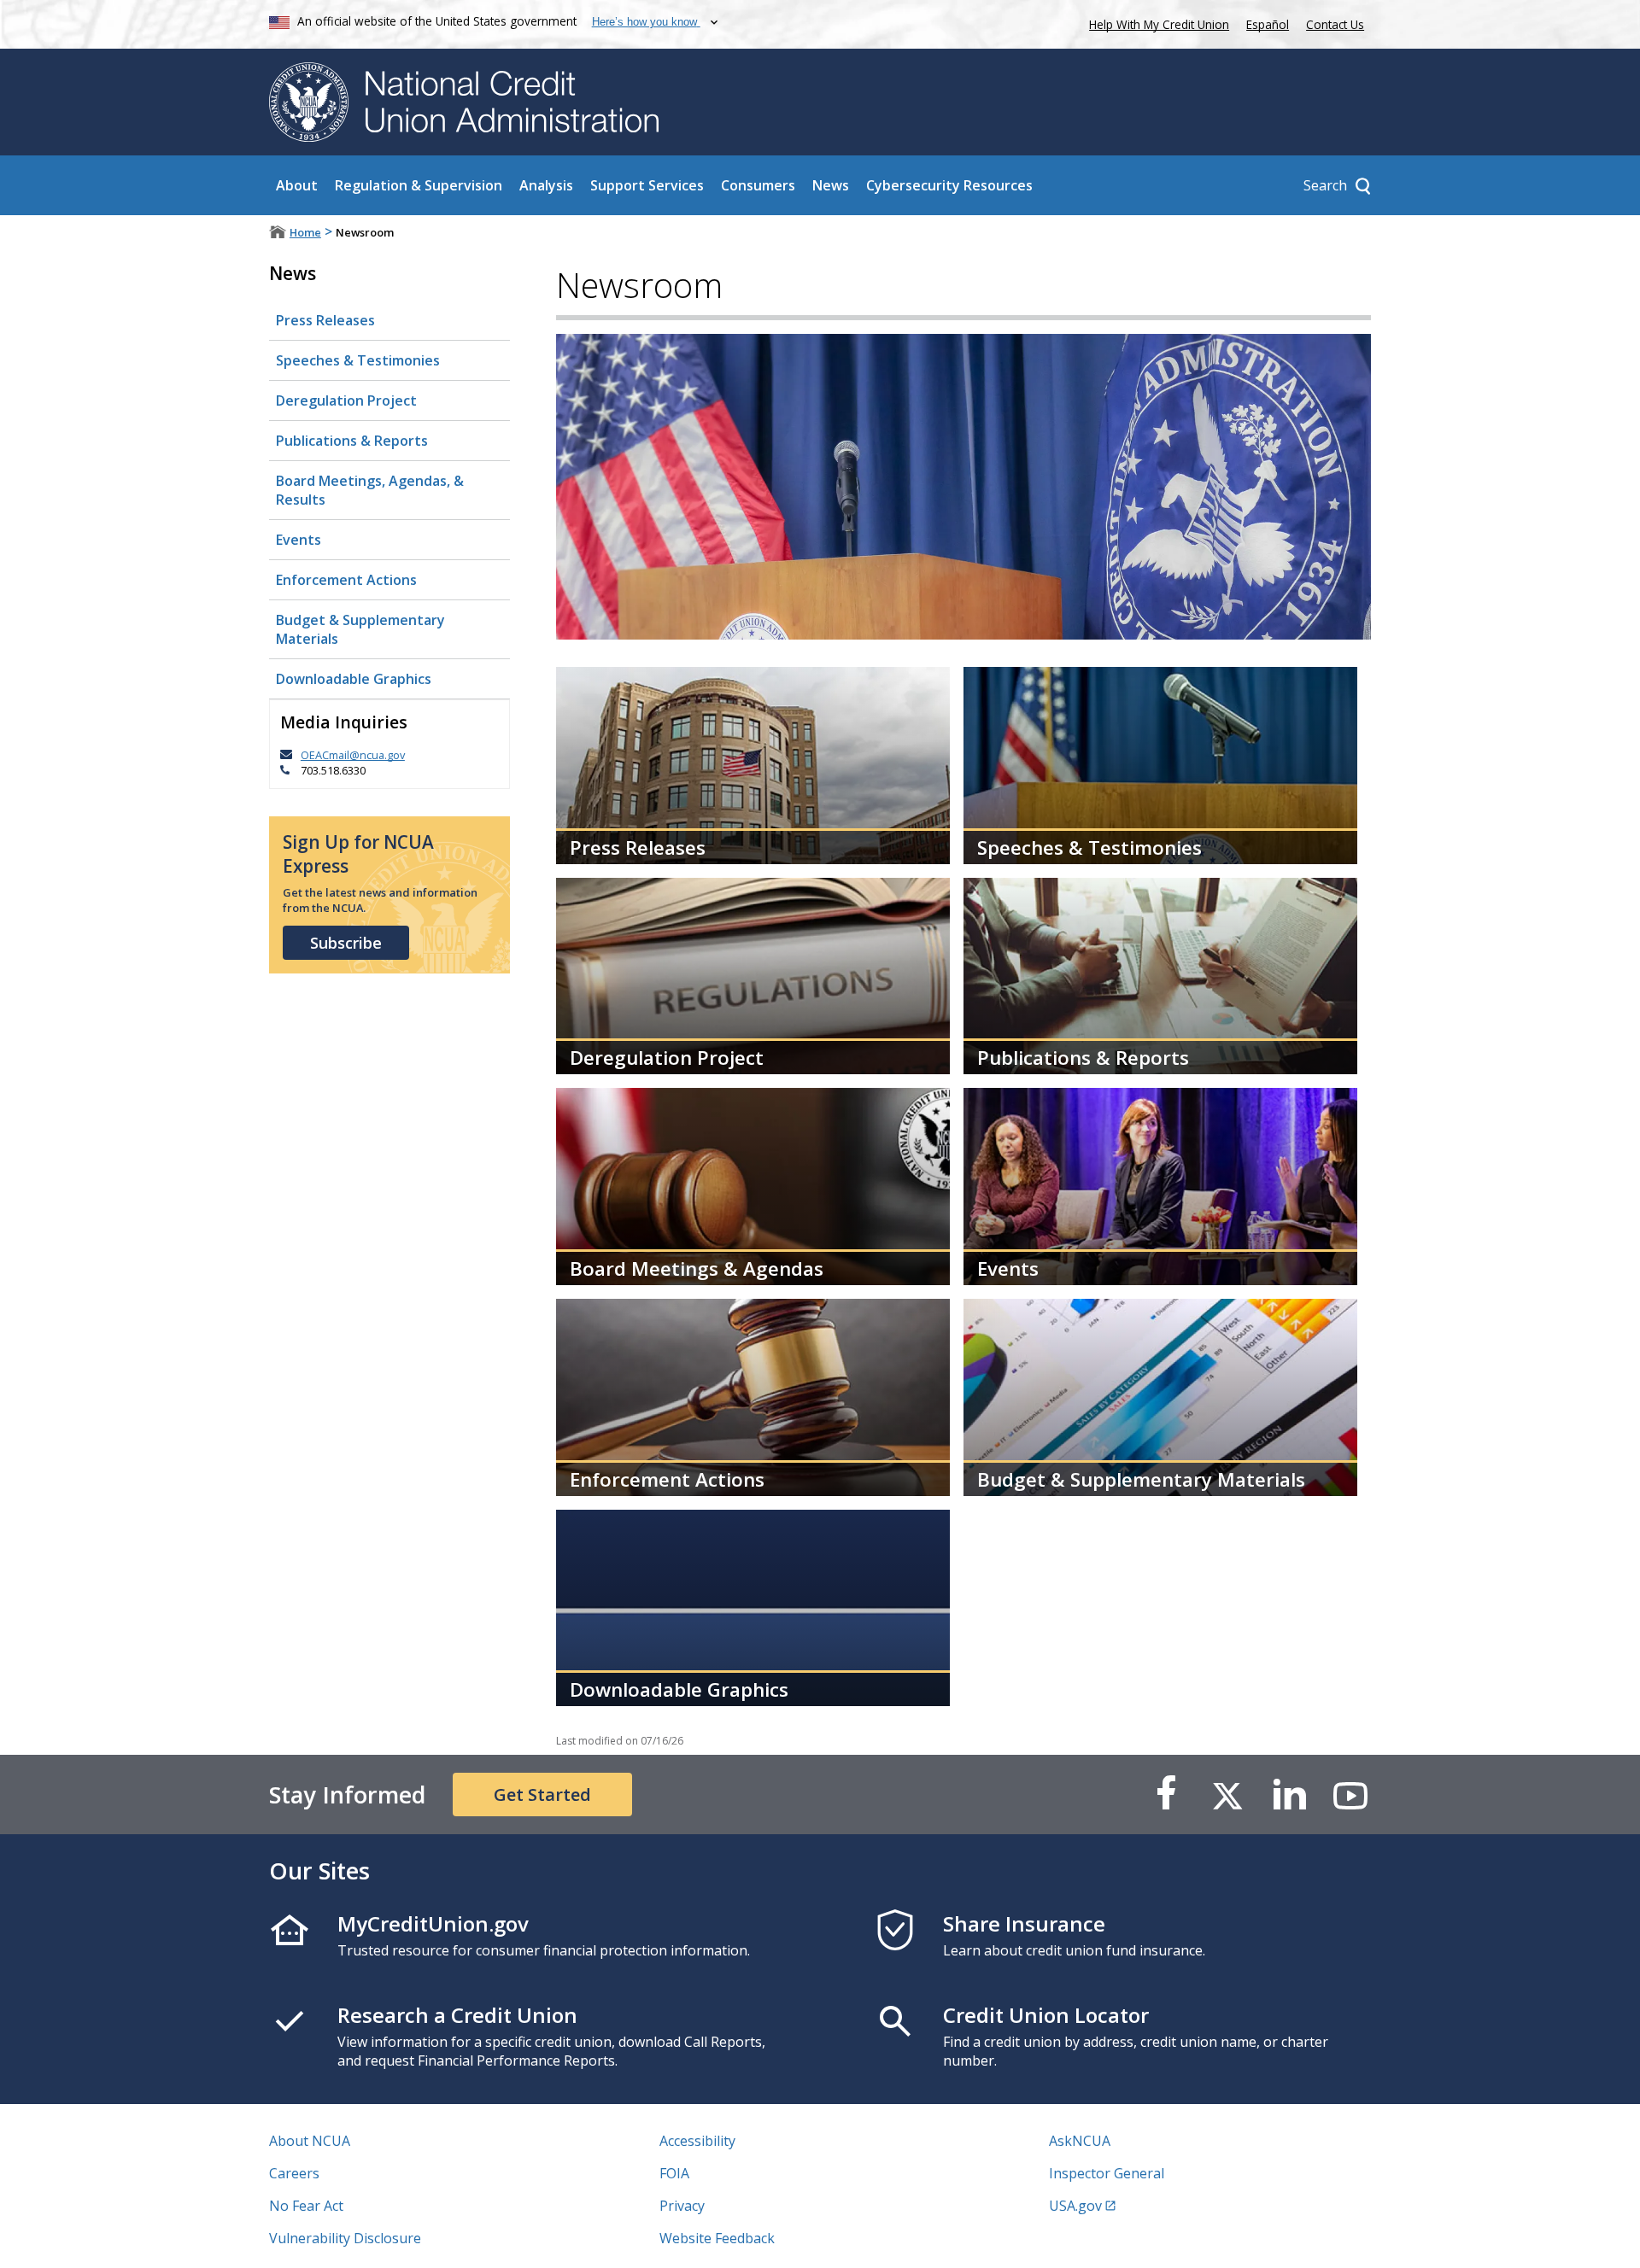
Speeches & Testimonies (358, 360)
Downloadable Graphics (354, 679)
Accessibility (697, 2141)
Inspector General (1107, 2173)
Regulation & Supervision (419, 185)
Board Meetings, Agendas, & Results (370, 490)
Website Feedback (717, 2238)
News (831, 185)
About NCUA (310, 2141)
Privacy (682, 2206)
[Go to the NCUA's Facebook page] (1166, 1795)
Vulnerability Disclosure (345, 2238)
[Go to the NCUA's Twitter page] (1227, 1795)
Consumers (758, 185)
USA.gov (1075, 2206)
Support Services (647, 185)
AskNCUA (1080, 2141)
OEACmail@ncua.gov (353, 755)
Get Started (542, 1795)
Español (1268, 24)
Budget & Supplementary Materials (360, 629)
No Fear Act (306, 2206)
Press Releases (325, 320)
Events (299, 540)
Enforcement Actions (346, 580)
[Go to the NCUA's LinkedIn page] (1289, 1795)
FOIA (674, 2173)
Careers (294, 2173)
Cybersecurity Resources (949, 185)
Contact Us (1335, 24)
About (297, 185)
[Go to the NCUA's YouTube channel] (1350, 1795)
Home (305, 232)
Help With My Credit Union (1156, 23)
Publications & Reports (352, 441)
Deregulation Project (346, 400)
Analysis (546, 185)
